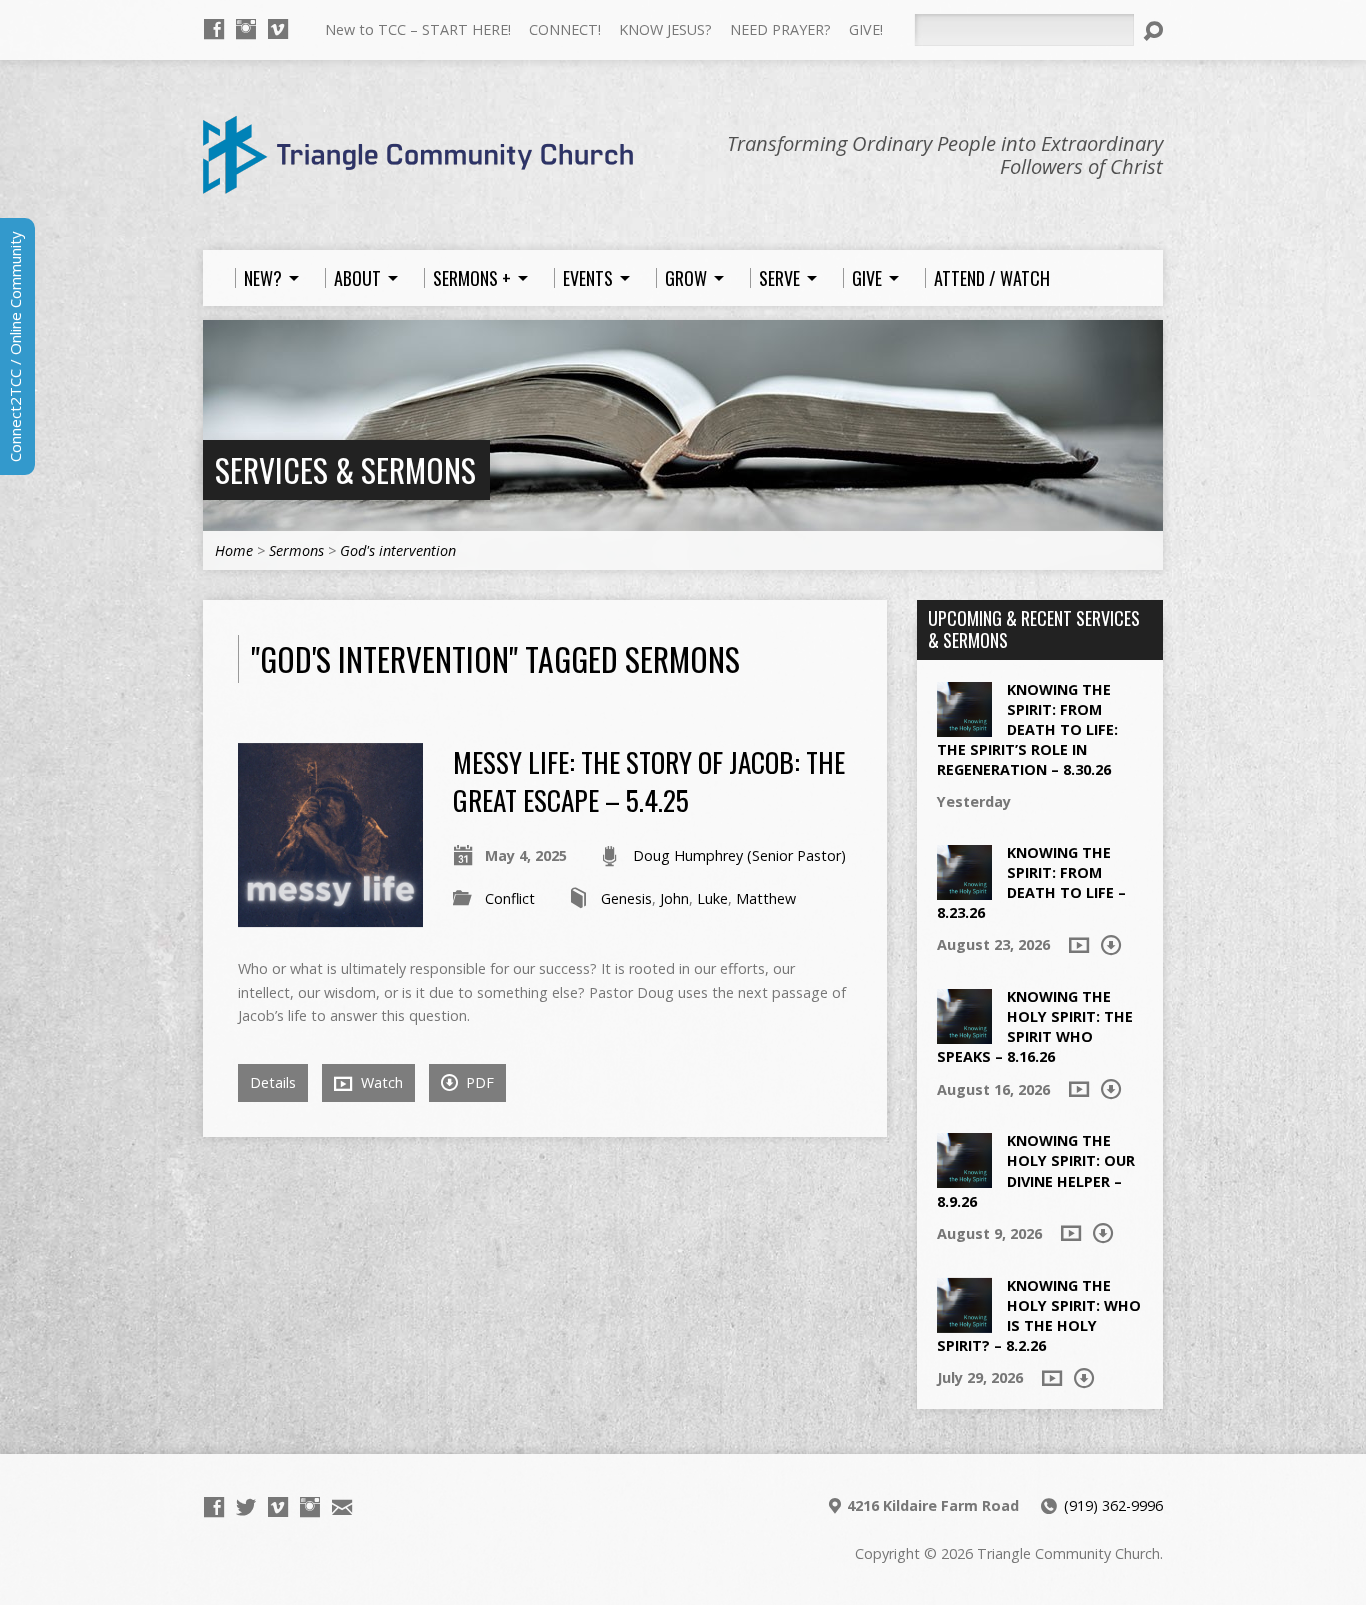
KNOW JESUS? (665, 29)
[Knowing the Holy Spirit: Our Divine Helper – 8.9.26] (964, 1177)
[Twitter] (246, 1507)
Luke (712, 898)
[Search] (1153, 31)
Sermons (296, 550)
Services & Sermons (345, 469)
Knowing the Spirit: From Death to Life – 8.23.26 (1031, 882)
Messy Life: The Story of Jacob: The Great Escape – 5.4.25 (649, 780)
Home (234, 550)
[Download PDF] (1111, 945)
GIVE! (866, 29)
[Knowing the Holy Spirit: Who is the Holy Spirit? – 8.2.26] (964, 1321)
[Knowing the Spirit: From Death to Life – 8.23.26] (964, 888)
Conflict (510, 898)
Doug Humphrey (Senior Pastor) (739, 855)
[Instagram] (246, 29)
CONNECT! (565, 29)
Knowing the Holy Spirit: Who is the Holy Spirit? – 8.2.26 (1039, 1315)
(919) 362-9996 (1113, 1505)
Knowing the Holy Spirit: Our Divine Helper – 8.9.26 (1036, 1170)
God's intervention (398, 550)
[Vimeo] (278, 29)
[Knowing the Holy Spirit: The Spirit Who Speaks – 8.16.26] (964, 1033)
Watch (380, 1082)
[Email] (342, 1507)
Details (273, 1082)
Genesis (626, 898)
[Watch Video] (1079, 945)
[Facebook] (214, 29)
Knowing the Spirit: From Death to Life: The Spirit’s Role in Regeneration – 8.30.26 (1027, 730)
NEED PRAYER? (780, 29)
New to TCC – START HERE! (418, 29)
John (674, 898)
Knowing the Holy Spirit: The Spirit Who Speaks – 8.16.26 (1035, 1026)
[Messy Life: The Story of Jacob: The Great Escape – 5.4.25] (330, 915)
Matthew (766, 898)
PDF (478, 1082)
